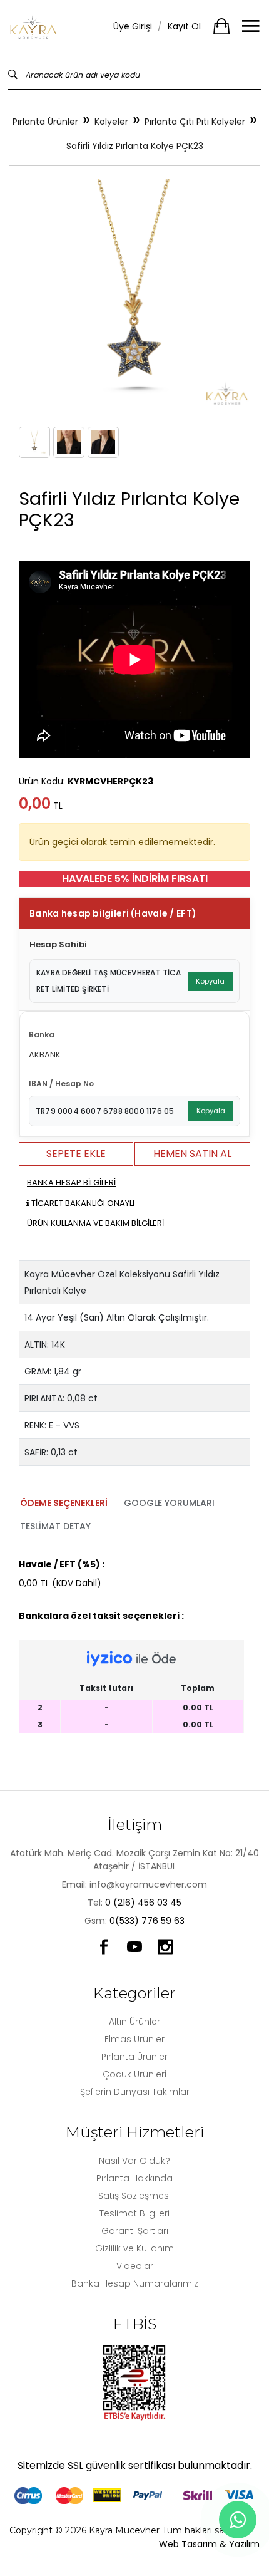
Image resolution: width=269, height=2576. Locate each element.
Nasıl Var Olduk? (134, 2161)
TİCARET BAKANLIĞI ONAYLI (82, 1203)
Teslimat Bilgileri (134, 2213)
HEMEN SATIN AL (192, 1154)
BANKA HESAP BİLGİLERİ (71, 1182)
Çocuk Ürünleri (134, 2074)
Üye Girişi (133, 26)
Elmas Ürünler (134, 2039)
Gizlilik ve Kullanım (134, 2248)
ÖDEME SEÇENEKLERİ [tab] (64, 1503)
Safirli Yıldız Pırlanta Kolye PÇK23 (135, 146)
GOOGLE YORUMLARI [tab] (169, 1503)
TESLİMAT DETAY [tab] (55, 1526)
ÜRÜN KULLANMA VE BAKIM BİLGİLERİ (95, 1223)
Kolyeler (111, 122)
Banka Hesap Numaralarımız (135, 2283)
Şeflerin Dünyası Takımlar (135, 2092)
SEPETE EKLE (76, 1154)
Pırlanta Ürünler (45, 122)
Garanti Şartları (135, 2231)
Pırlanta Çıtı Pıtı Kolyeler (195, 122)
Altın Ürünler (134, 2022)
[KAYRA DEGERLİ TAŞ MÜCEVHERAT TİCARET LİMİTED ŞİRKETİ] (34, 27)
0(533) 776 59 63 (147, 1921)
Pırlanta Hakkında (134, 2178)
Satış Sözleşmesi (134, 2196)
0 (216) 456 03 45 (143, 1903)
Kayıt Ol (184, 26)
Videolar (135, 2266)
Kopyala (210, 981)
